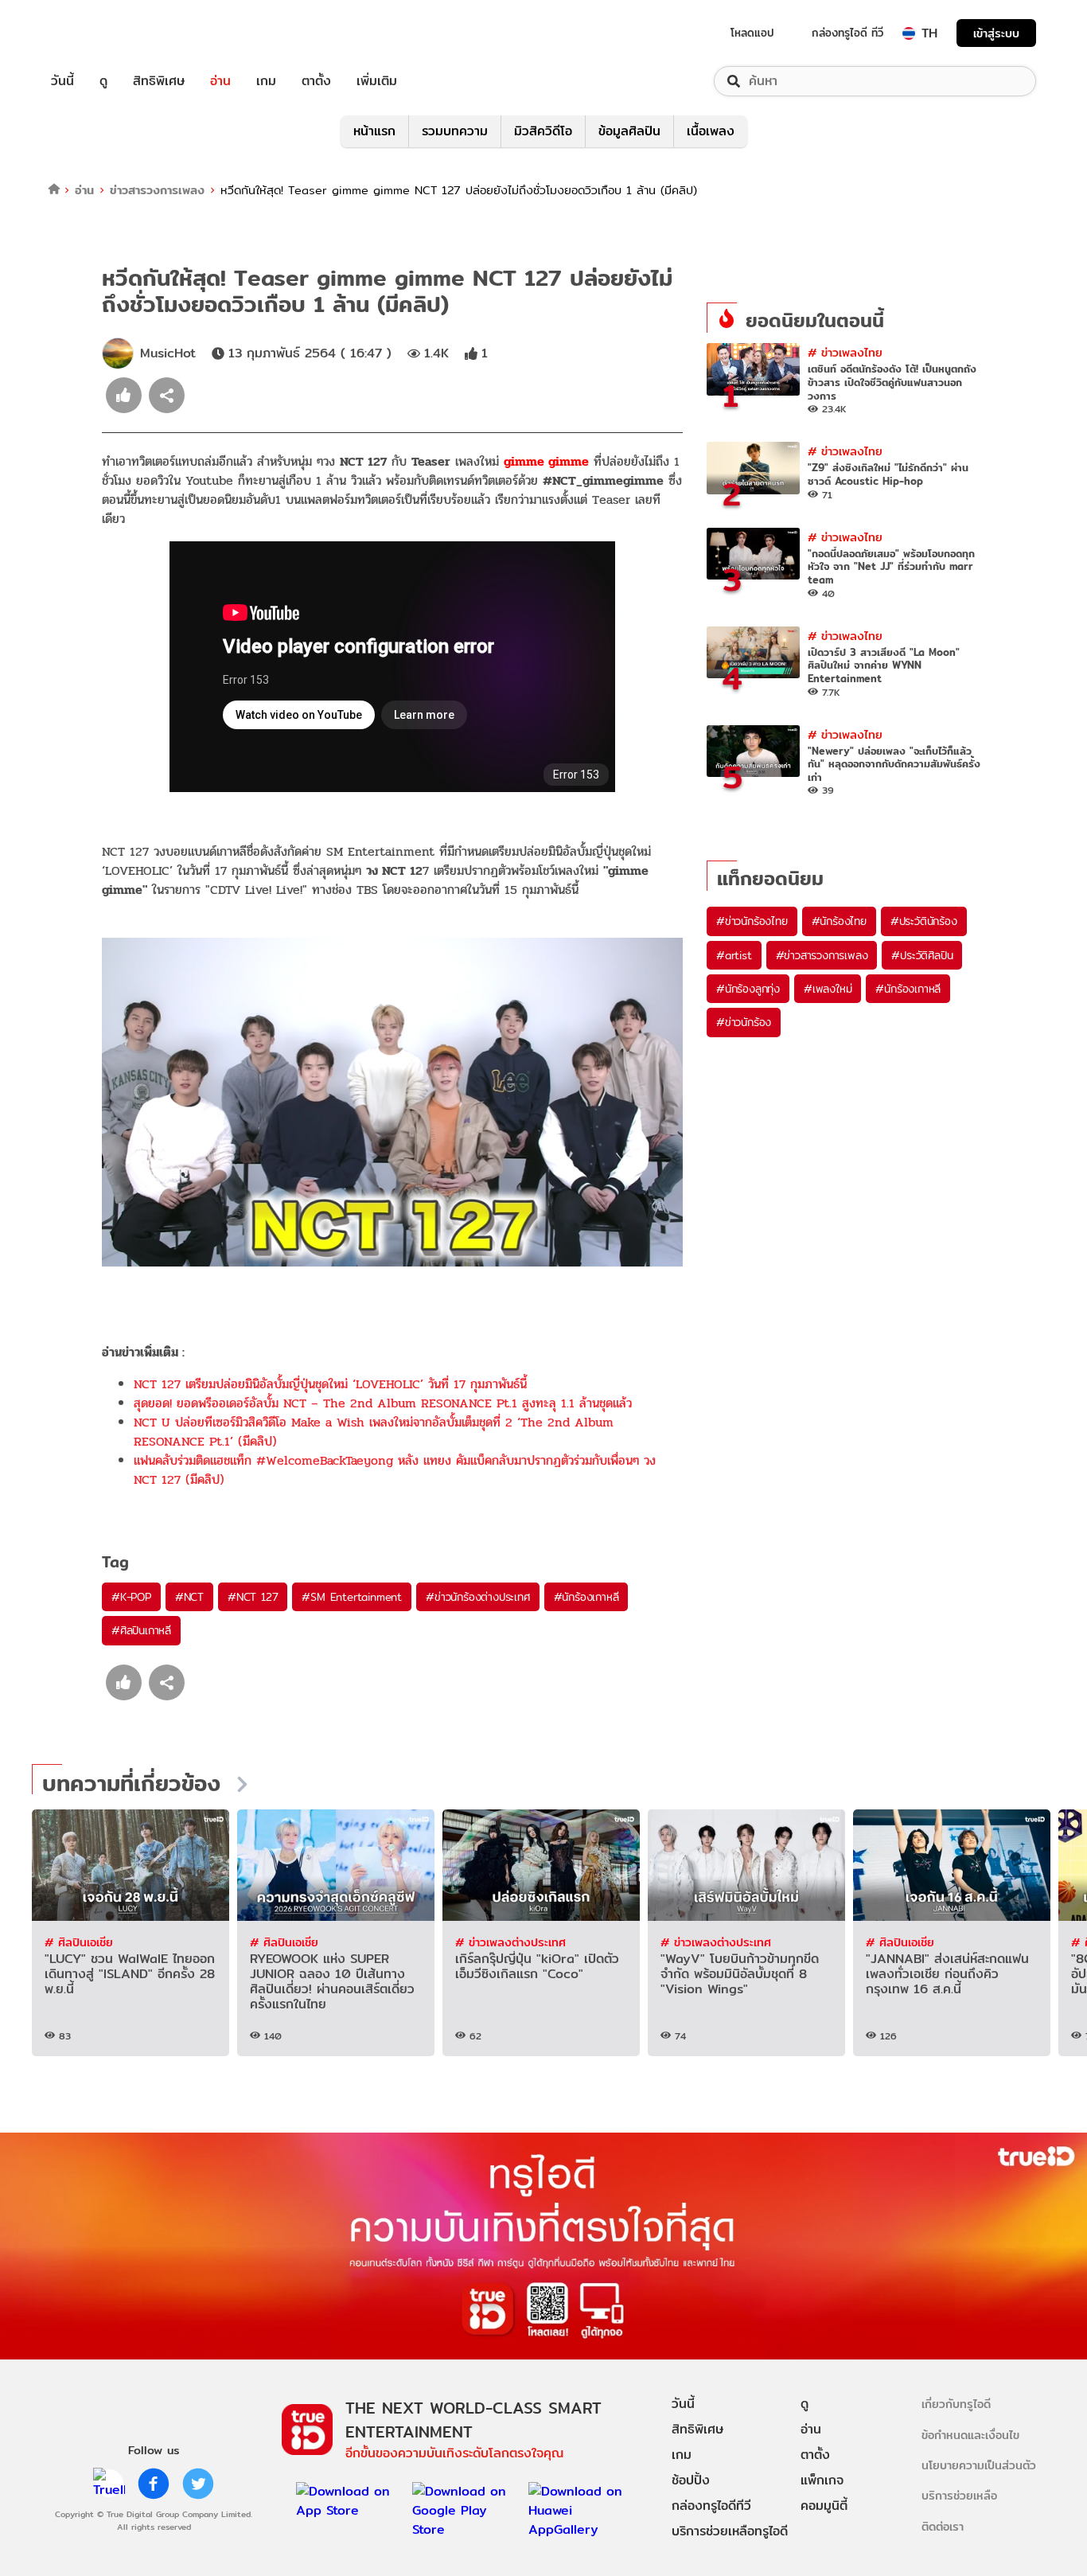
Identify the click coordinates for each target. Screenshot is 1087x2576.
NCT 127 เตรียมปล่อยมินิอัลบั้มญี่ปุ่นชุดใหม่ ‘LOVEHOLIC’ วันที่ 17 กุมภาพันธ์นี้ (330, 1384)
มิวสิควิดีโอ (543, 131)
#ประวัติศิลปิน (922, 955)
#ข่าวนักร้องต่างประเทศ (477, 1597)
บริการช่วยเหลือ (959, 2495)
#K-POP (131, 1597)
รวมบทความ (455, 131)
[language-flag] (909, 33)
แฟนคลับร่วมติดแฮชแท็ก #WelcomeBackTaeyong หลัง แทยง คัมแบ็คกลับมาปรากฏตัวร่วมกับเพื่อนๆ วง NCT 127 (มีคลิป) (395, 1470)
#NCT (189, 1597)
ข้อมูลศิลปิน (629, 131)
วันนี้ (62, 81)
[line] (109, 2484)
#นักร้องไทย (839, 921)
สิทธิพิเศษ (159, 81)
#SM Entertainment (352, 1597)
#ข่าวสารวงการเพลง (822, 955)
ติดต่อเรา (943, 2526)
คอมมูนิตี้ (824, 2506)
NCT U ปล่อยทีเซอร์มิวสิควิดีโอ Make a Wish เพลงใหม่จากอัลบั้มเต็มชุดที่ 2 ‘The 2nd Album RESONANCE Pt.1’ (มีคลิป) (374, 1432)
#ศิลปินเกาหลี (141, 1630)
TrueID (99, 33)
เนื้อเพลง (711, 131)
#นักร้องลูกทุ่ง (748, 989)
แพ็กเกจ (822, 2480)
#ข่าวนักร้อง (744, 1022)
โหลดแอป (752, 33)
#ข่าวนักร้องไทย (752, 921)
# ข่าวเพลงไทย (845, 352)
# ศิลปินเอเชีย (79, 1942)
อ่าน (220, 81)
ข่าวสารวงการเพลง (157, 190)
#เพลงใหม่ (828, 989)
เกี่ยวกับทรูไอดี (956, 2404)
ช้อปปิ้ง (691, 2480)
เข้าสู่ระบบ (996, 33)
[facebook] (154, 2484)
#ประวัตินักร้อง (924, 921)
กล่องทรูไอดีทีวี (711, 2506)
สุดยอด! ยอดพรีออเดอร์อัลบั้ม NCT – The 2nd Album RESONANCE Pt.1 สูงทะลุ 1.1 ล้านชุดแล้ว (383, 1403)
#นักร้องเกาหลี (586, 1597)
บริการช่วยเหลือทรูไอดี (730, 2531)
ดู (103, 81)
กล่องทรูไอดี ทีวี (847, 33)
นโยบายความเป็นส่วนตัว (979, 2465)
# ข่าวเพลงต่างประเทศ (510, 1942)
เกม (266, 81)
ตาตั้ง (316, 81)
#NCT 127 (253, 1597)
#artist (734, 955)
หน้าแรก (374, 131)
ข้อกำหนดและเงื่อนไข (970, 2435)
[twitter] (198, 2484)
